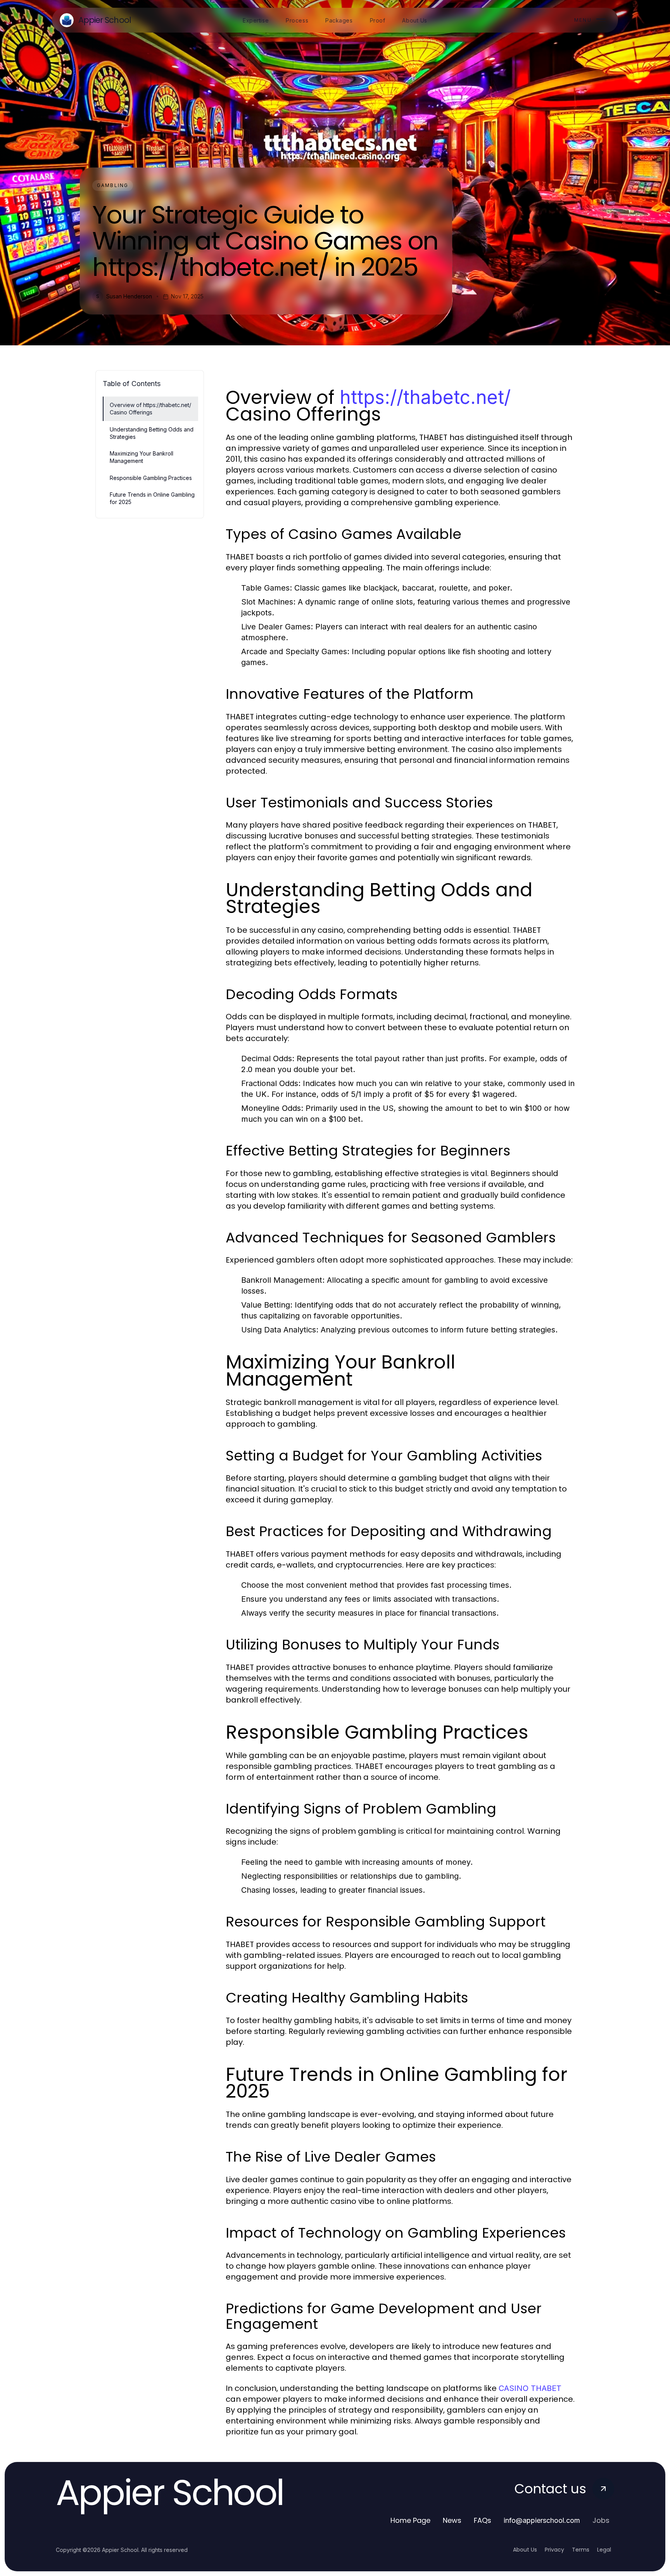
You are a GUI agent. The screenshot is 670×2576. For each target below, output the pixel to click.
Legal (604, 2550)
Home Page (410, 2520)
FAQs (483, 2520)
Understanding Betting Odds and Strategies (152, 433)
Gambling (113, 185)
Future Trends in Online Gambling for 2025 (152, 498)
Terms (581, 2550)
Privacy (554, 2550)
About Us (525, 2550)
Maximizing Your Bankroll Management (142, 457)
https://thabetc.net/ (425, 397)
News (452, 2520)
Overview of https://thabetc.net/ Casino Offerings (150, 409)
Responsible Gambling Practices (151, 478)
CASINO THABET (530, 2388)
